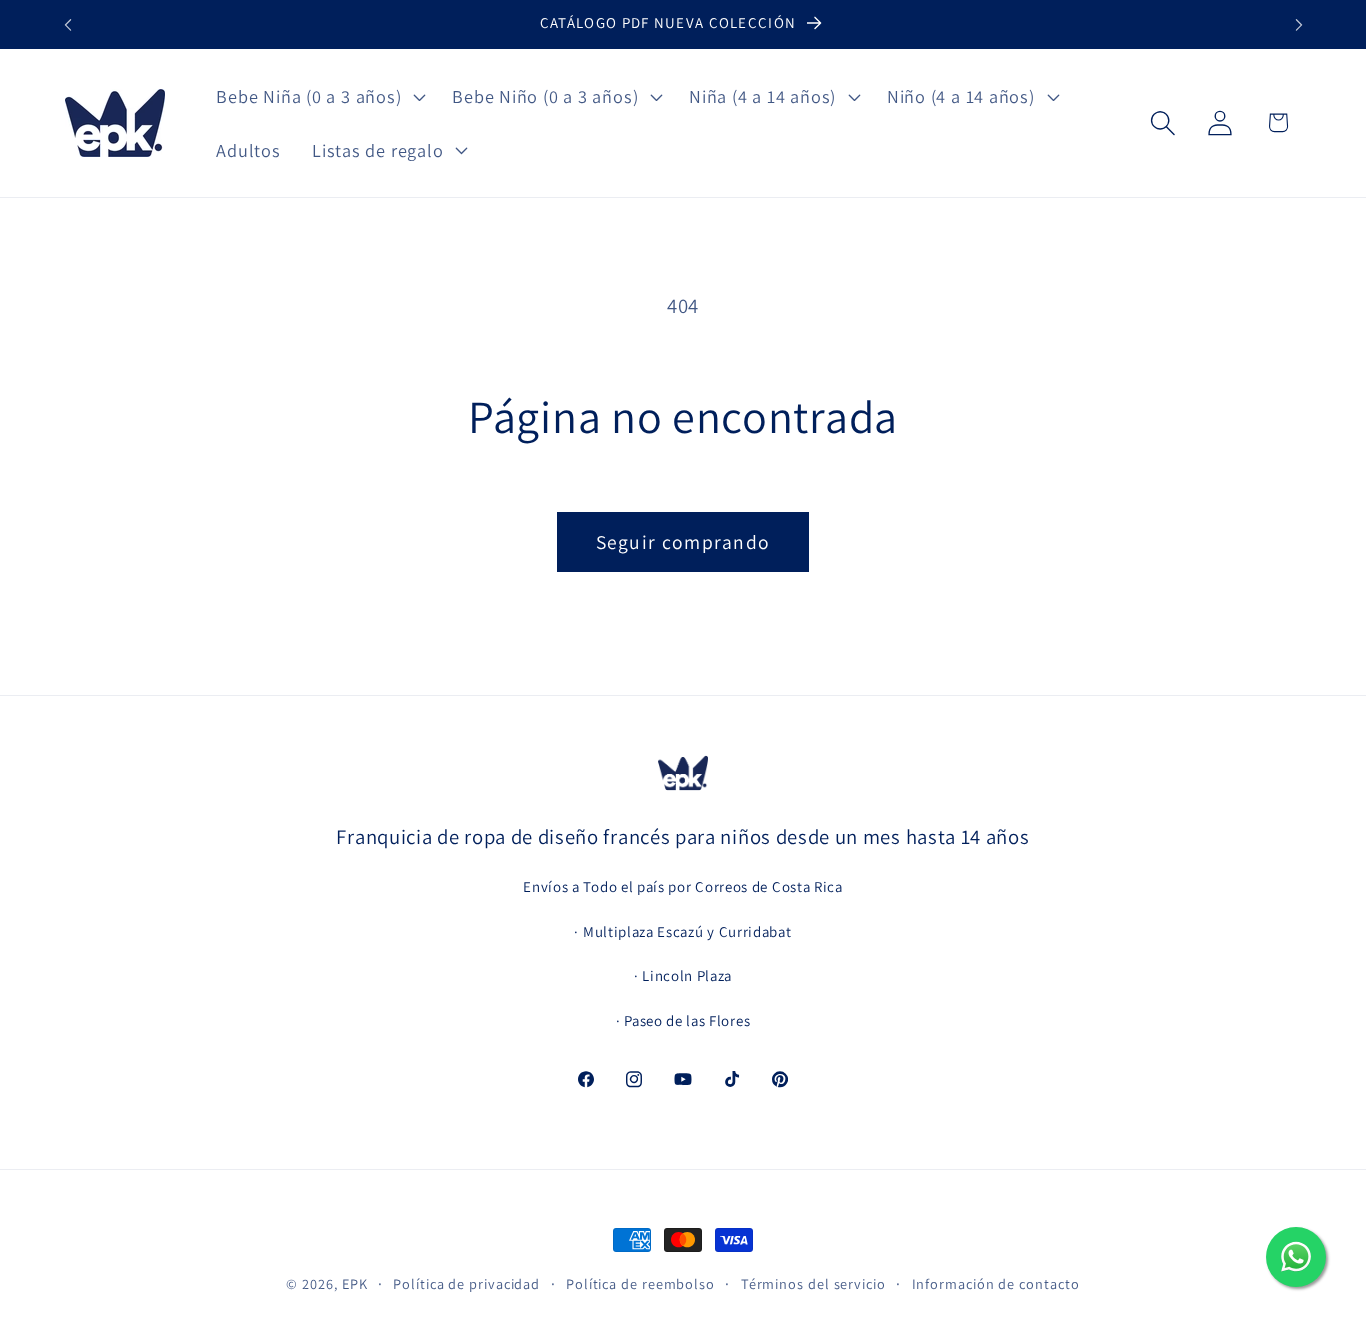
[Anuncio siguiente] (1299, 24)
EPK (355, 1283)
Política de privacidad (466, 1283)
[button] (319, 96)
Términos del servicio (813, 1283)
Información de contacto (996, 1283)
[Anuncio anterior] (68, 24)
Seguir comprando (683, 542)
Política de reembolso (640, 1283)
